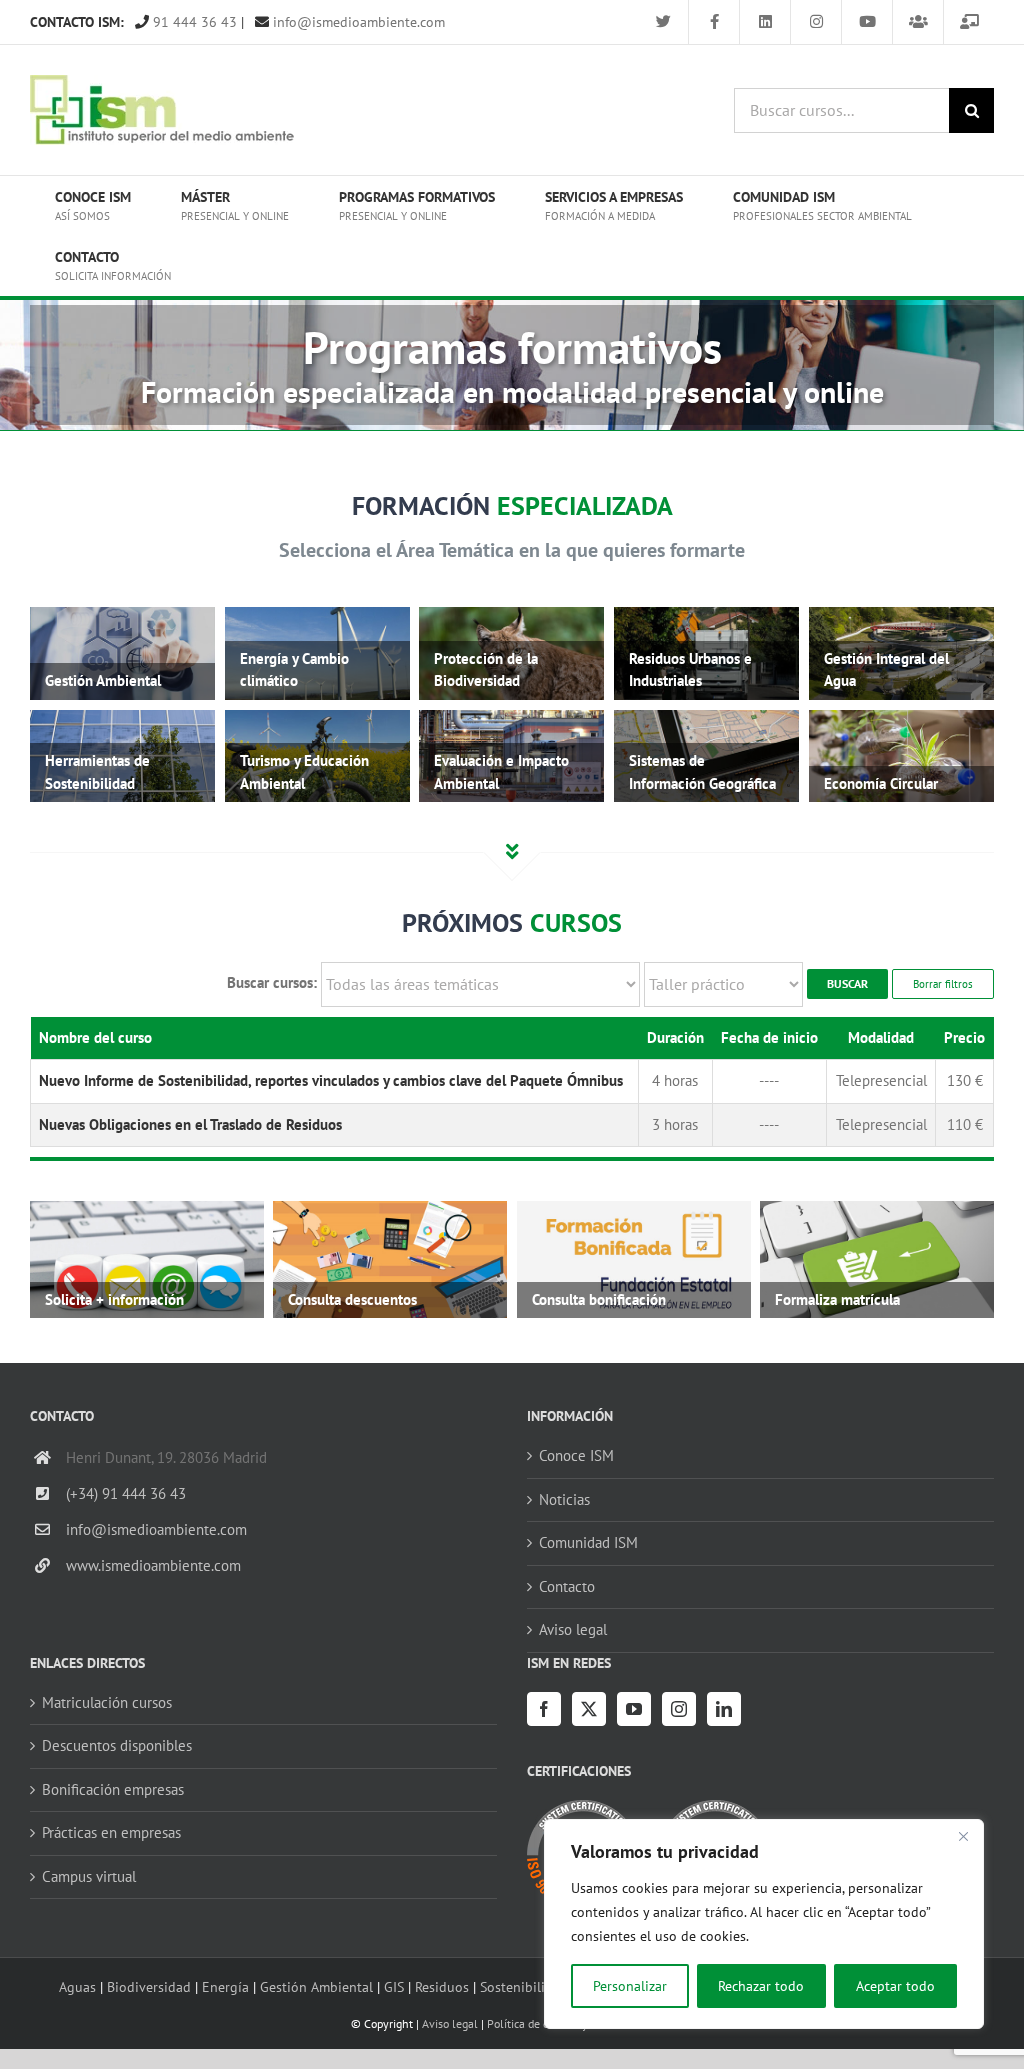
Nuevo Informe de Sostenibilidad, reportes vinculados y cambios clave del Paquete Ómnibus (331, 1080)
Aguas (77, 1986)
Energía (225, 1986)
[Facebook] (544, 1709)
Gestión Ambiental (316, 1986)
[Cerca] (963, 1836)
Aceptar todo (895, 1986)
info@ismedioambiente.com (357, 22)
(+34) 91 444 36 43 (126, 1493)
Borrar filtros (943, 984)
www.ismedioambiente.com (153, 1565)
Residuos (442, 1986)
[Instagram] (679, 1709)
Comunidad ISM (588, 1542)
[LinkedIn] (724, 1709)
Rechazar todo (761, 1986)
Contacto (567, 1586)
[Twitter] (589, 1709)
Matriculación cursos (107, 1702)
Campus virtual (89, 1876)
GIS (394, 1986)
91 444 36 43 (193, 22)
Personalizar (630, 1986)
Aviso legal (573, 1629)
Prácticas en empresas (111, 1832)
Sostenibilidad (524, 1986)
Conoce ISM (576, 1455)
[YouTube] (634, 1709)
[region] (764, 1924)
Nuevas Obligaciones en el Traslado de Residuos (190, 1124)
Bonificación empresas (113, 1789)
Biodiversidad (149, 1986)
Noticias (564, 1499)
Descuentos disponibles (117, 1745)
